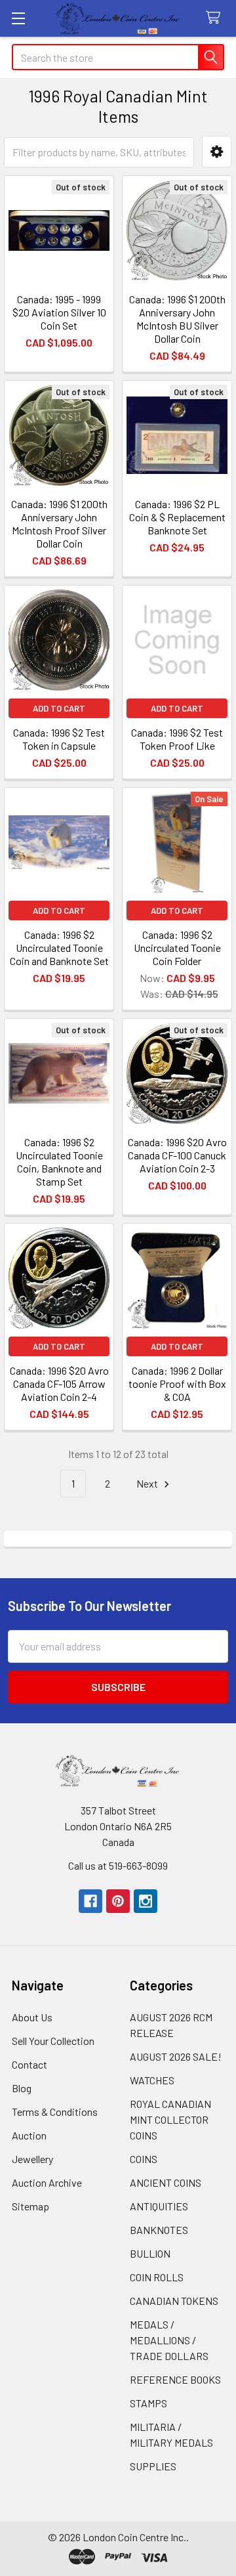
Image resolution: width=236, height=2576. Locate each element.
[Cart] (216, 18)
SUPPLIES (153, 2466)
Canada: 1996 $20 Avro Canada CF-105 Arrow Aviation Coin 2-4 (59, 1384)
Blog (22, 2088)
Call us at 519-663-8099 (118, 1865)
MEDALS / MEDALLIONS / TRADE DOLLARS (169, 2340)
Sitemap (30, 2206)
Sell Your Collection (53, 2041)
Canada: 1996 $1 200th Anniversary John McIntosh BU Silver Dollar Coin (177, 319)
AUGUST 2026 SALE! (176, 2056)
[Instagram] (146, 1901)
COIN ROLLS (157, 2277)
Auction (29, 2135)
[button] (217, 152)
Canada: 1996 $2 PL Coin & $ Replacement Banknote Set (177, 517)
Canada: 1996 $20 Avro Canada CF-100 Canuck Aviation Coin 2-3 (177, 1155)
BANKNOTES (159, 2230)
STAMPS (148, 2403)
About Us (32, 2017)
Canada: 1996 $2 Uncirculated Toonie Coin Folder (177, 948)
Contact (29, 2064)
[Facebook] (90, 1901)
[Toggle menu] (18, 18)
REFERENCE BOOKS (175, 2379)
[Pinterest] (118, 1901)
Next (148, 1483)
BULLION (150, 2253)
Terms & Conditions (55, 2112)
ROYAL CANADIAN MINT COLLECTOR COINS (170, 2119)
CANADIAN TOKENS (174, 2301)
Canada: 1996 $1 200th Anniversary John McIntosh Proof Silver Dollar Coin (59, 524)
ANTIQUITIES (159, 2206)
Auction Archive (47, 2182)
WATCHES (152, 2080)
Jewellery (32, 2159)
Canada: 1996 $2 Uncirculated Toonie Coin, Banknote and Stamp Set (59, 1162)
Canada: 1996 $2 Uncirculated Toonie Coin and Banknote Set (59, 948)
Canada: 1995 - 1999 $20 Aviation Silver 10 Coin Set (59, 312)
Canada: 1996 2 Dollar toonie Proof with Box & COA (177, 1384)
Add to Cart (59, 708)
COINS (144, 2159)
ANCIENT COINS (166, 2182)
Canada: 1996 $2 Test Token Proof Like (177, 739)
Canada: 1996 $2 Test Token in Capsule (59, 739)
